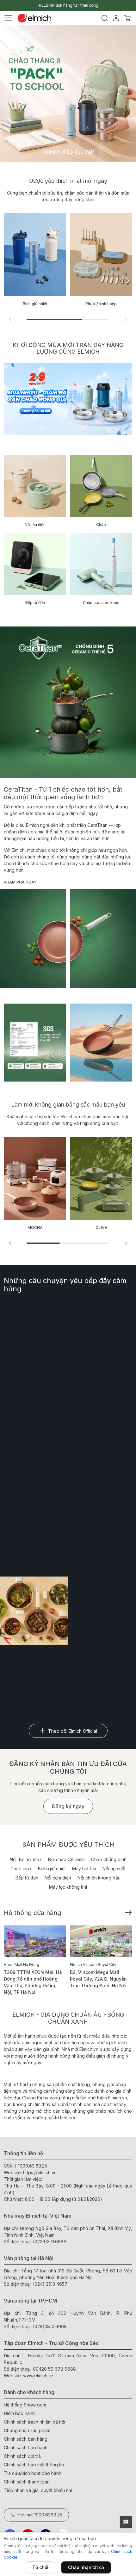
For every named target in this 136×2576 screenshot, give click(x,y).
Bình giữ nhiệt (52, 1869)
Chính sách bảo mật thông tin (34, 2465)
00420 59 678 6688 (54, 2369)
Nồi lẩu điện (35, 525)
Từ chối (40, 2567)
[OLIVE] (101, 1178)
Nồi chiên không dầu (99, 1878)
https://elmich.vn (40, 2172)
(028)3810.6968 (50, 2326)
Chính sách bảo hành (26, 2448)
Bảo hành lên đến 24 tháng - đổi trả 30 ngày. (68, 5)
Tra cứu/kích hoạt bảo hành (33, 2473)
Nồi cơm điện (58, 1878)
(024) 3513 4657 (50, 2284)
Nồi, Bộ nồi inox (26, 1859)
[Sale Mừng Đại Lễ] (68, 399)
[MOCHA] (35, 1178)
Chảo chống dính (109, 1859)
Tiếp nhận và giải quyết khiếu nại (38, 2490)
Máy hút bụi (84, 1869)
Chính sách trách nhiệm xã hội (34, 2422)
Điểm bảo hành (19, 2413)
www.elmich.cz (38, 2376)
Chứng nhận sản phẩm (27, 2430)
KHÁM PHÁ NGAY (20, 882)
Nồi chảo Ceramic (66, 1859)
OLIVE (101, 1227)
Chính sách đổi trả (22, 2456)
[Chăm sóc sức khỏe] (101, 564)
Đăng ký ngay (68, 1806)
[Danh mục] (8, 18)
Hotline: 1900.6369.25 (40, 2515)
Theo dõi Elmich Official (73, 1731)
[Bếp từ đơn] (35, 564)
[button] (126, 319)
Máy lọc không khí (68, 1887)
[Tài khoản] (116, 18)
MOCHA (35, 1227)
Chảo (101, 525)
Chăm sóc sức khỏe (101, 603)
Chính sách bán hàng (26, 2439)
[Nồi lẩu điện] (35, 486)
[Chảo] (101, 486)
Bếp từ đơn (35, 603)
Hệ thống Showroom (25, 2405)
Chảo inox (21, 1869)
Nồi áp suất (114, 1869)
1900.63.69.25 (33, 2166)
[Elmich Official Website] (34, 18)
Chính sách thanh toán (27, 2482)
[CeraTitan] (101, 1043)
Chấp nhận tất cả (86, 2567)
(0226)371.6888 (50, 2242)
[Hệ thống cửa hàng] (128, 1912)
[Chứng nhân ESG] (35, 1043)
